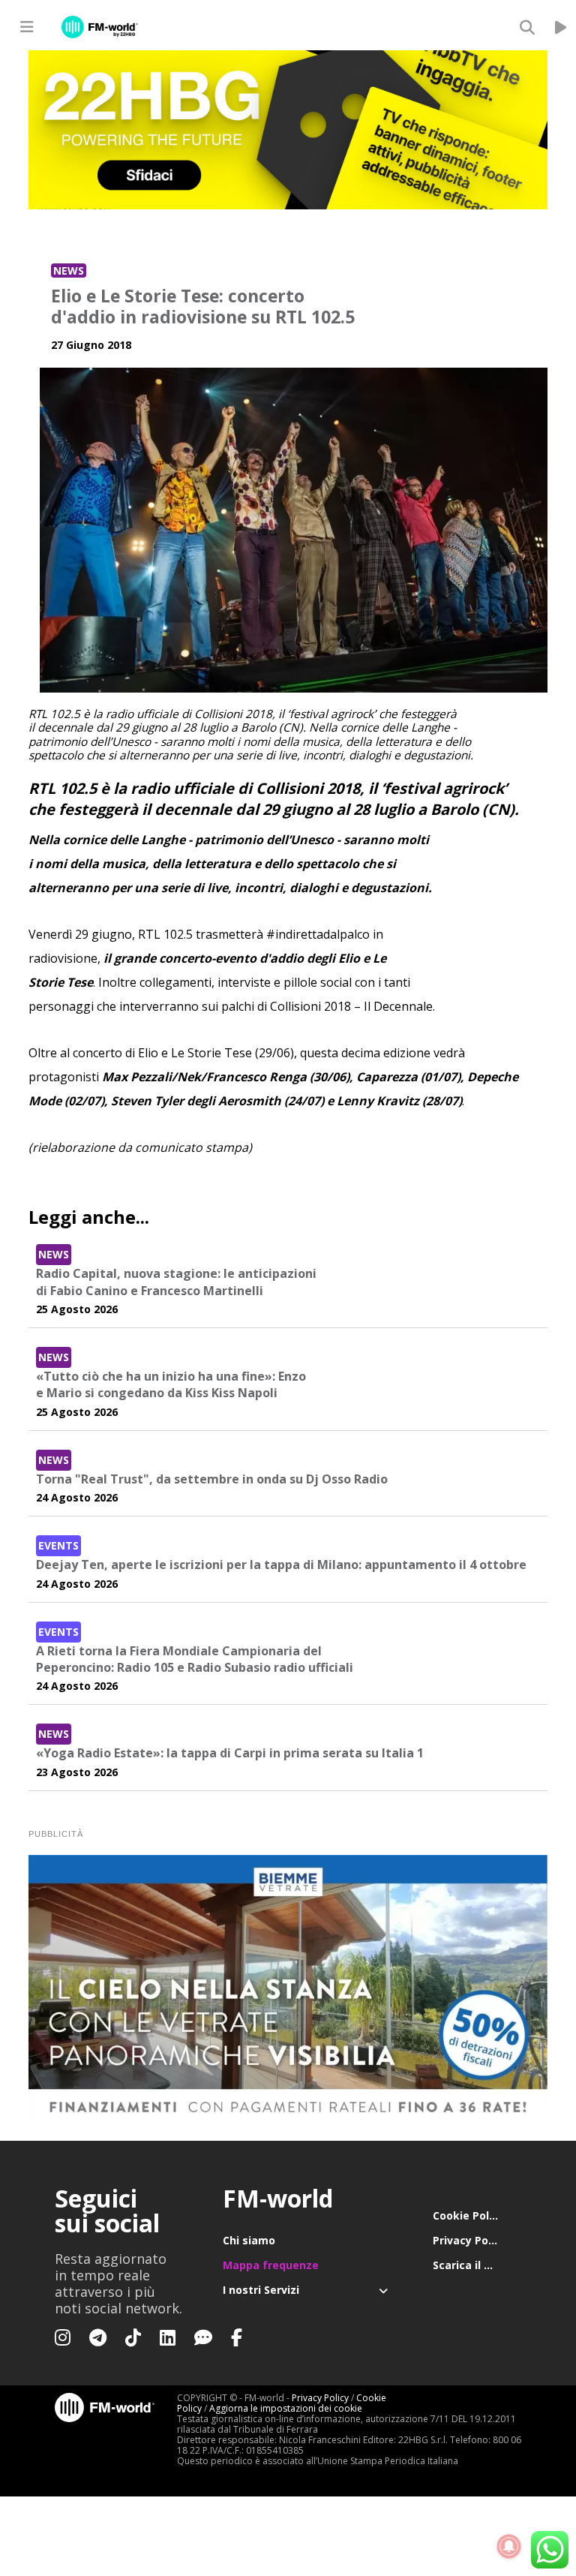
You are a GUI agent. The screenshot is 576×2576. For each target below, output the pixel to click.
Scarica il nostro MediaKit (477, 2265)
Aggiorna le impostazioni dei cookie (286, 2408)
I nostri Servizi (261, 2290)
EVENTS (58, 1545)
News (69, 271)
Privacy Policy (469, 2240)
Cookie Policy (468, 2215)
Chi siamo (249, 2240)
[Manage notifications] (509, 2547)
